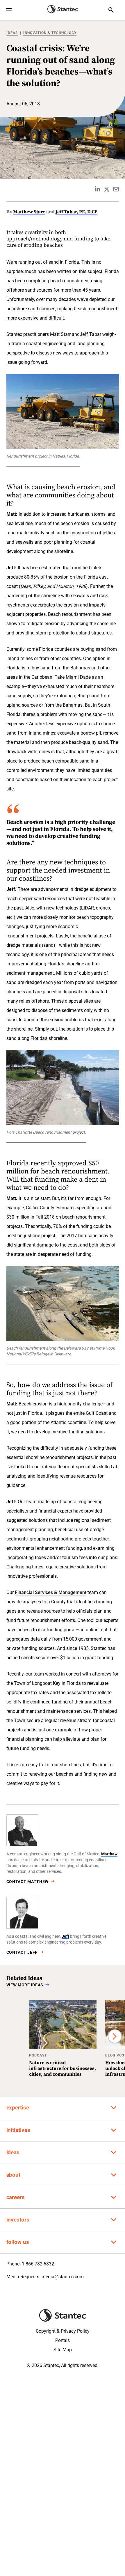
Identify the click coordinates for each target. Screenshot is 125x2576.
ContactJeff (22, 1952)
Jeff (65, 1936)
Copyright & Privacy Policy (63, 2331)
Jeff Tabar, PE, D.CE (76, 212)
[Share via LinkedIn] (97, 189)
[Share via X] (107, 189)
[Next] (115, 2036)
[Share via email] (116, 189)
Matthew (109, 1854)
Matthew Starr (29, 212)
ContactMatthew (28, 1882)
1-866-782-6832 (38, 2264)
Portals (63, 2340)
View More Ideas (25, 1985)
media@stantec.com (63, 2277)
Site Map (63, 2350)
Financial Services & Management (51, 1592)
